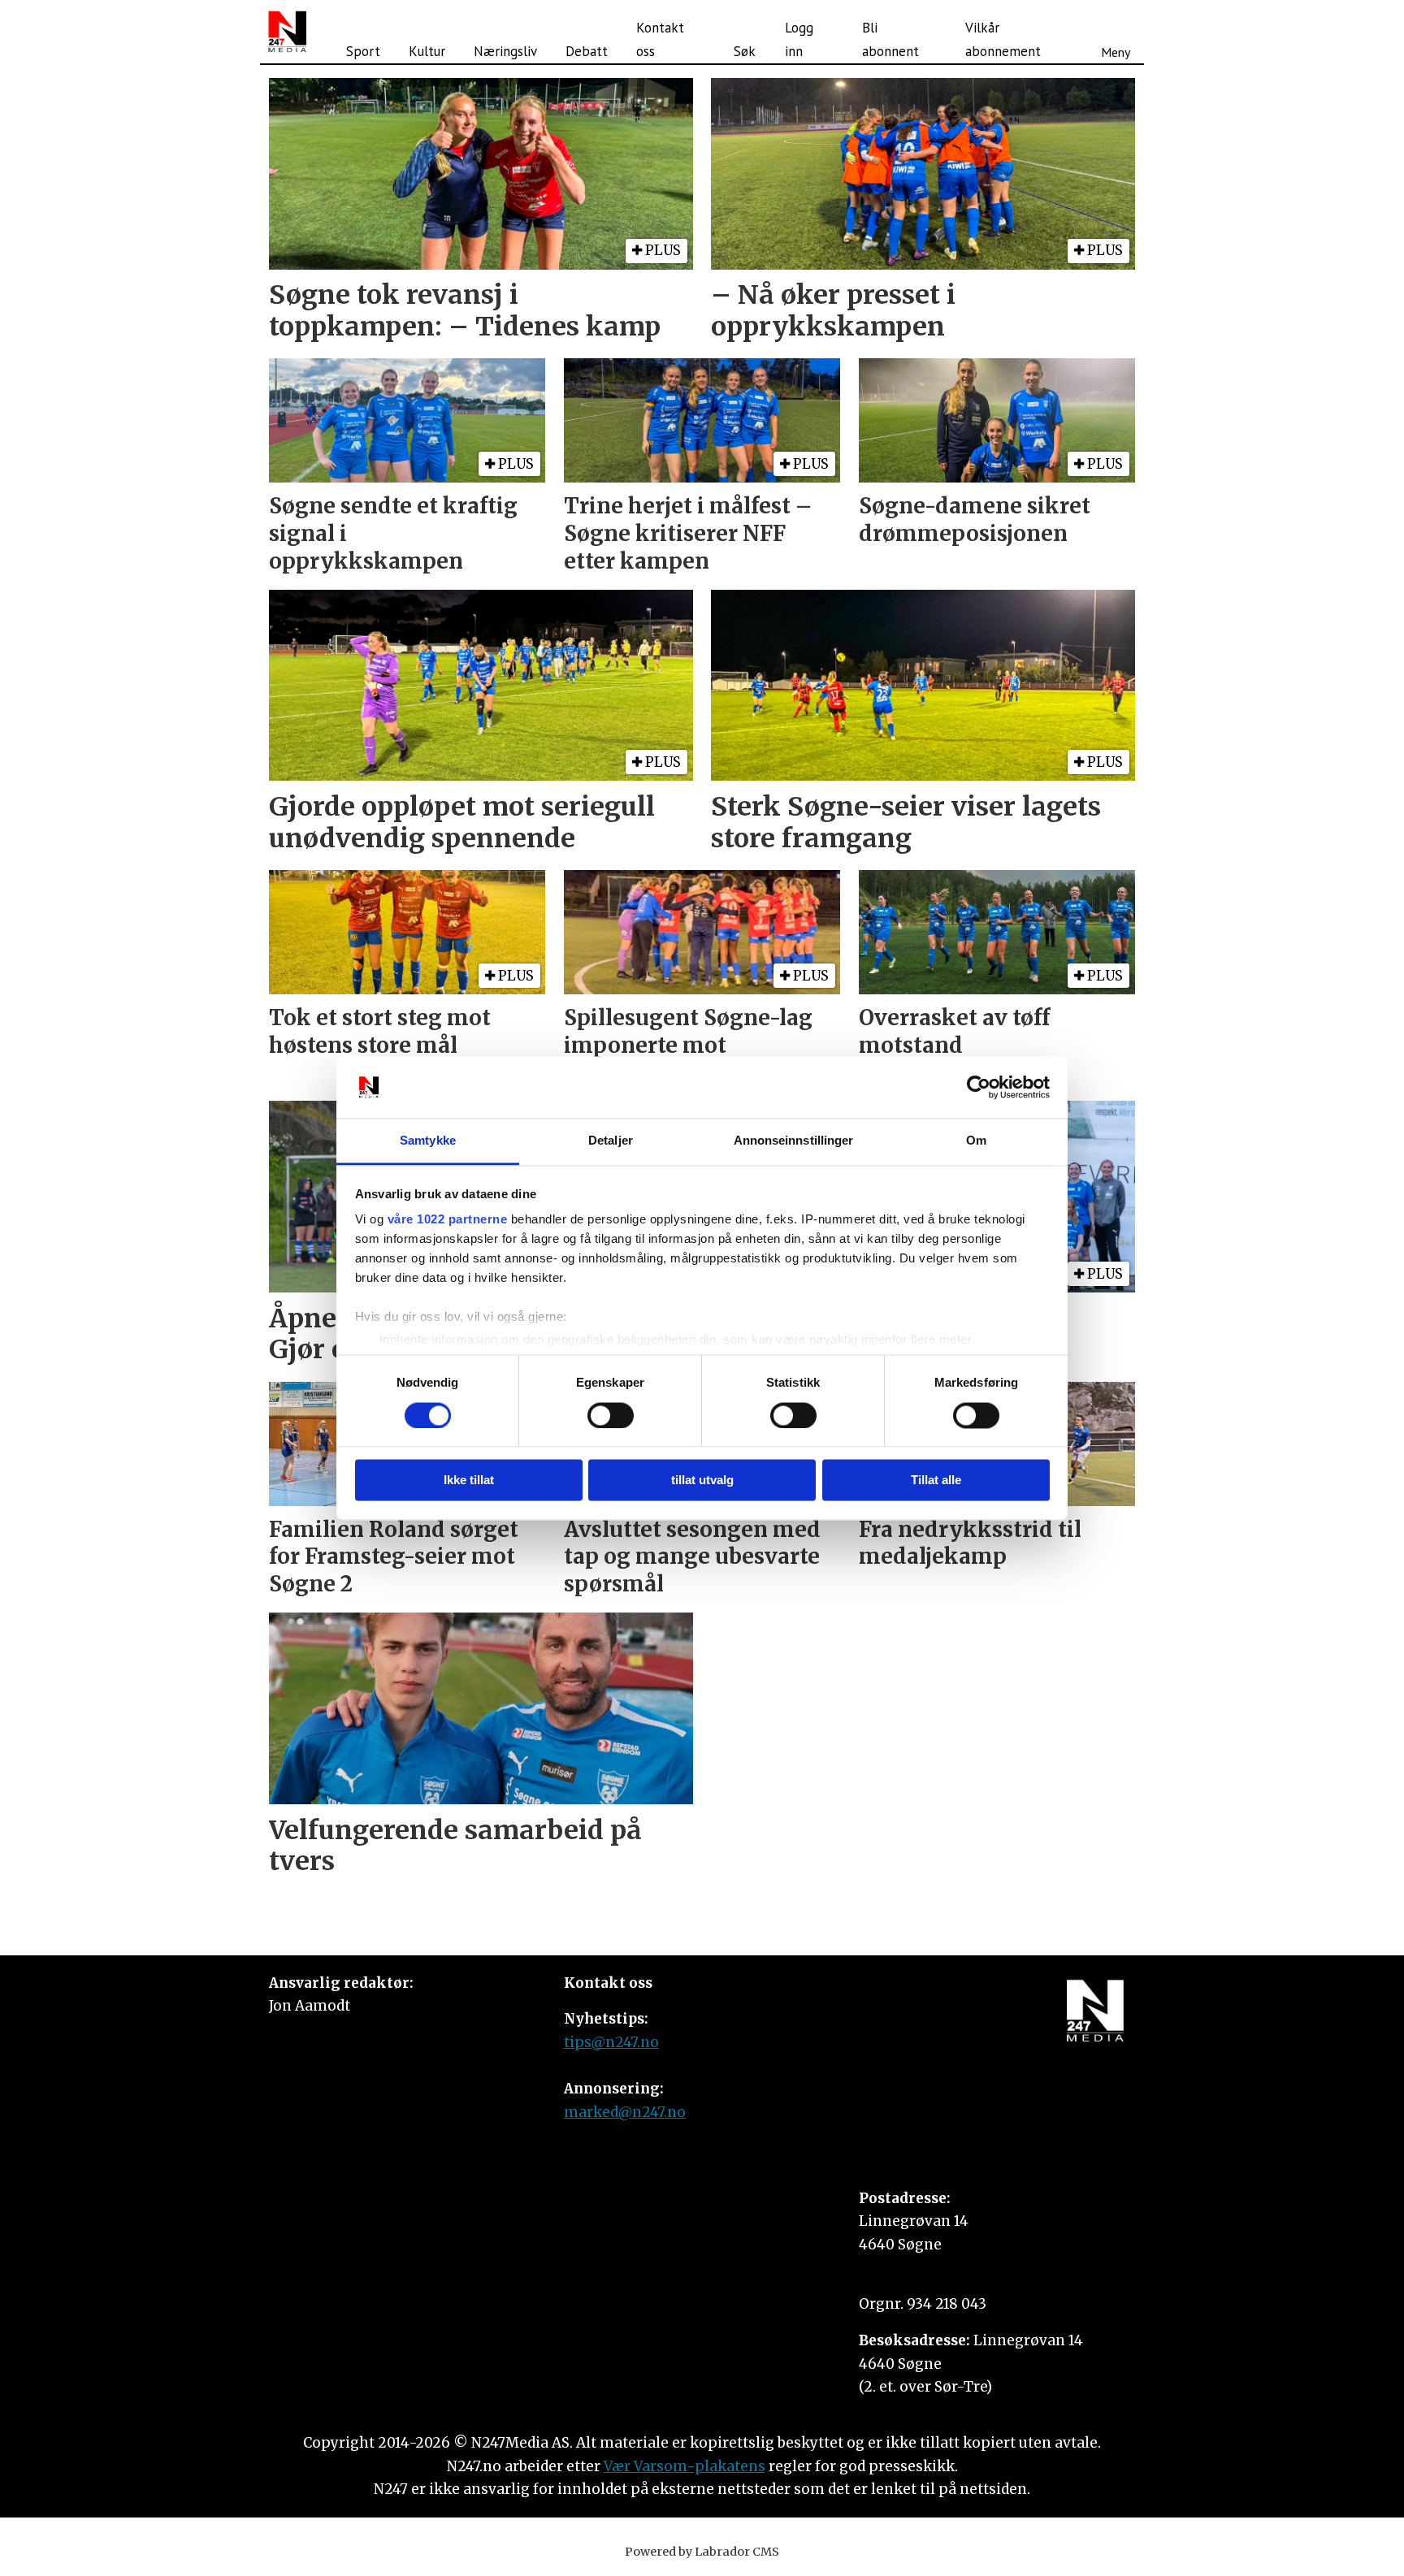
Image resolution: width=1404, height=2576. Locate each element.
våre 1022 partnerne (448, 1220)
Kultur (427, 51)
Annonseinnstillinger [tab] (794, 1141)
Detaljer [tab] (611, 1141)
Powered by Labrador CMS (702, 2552)
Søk (745, 51)
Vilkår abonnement (1003, 39)
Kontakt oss (660, 39)
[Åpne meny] (1116, 32)
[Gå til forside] (287, 32)
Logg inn (799, 39)
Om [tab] (976, 1141)
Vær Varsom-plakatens (685, 2466)
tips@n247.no (611, 2042)
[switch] (611, 1415)
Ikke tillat (469, 1481)
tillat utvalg (702, 1481)
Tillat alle (936, 1481)
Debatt (587, 51)
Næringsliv (505, 51)
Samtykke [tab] (428, 1141)
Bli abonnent (890, 39)
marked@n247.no (625, 2112)
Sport (363, 51)
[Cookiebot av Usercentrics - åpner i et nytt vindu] (979, 1087)
